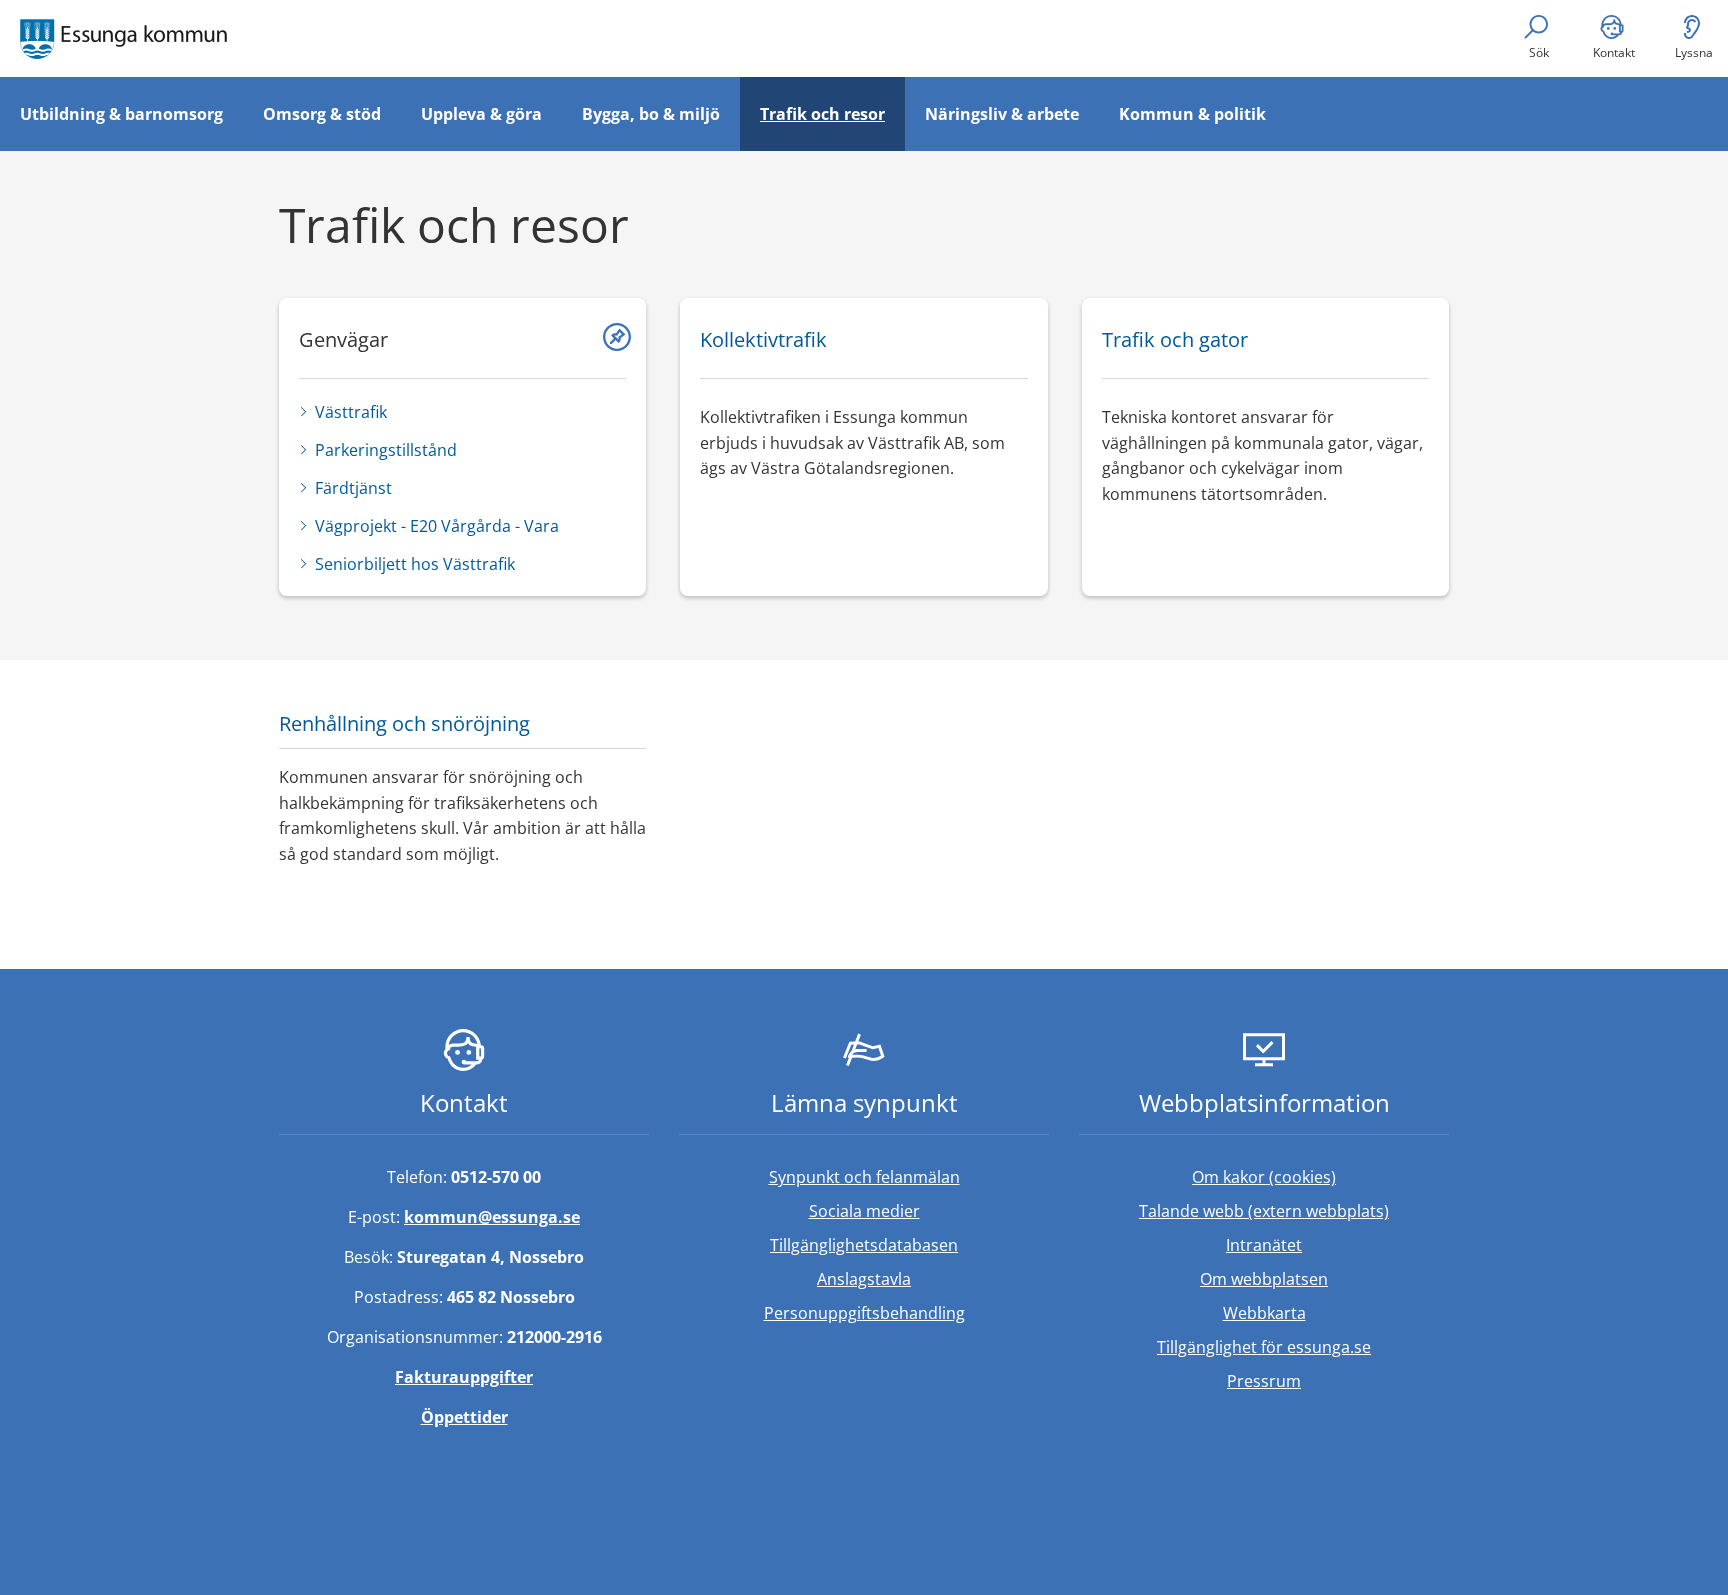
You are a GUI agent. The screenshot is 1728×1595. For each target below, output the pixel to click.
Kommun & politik (1192, 114)
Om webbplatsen (1264, 1279)
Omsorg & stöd (322, 114)
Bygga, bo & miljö (651, 114)
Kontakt (1614, 52)
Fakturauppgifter (464, 1377)
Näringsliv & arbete (1002, 114)
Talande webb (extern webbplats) (1294, 1210)
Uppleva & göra (481, 114)
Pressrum (1338, 1380)
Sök (1539, 52)
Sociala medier (864, 1211)
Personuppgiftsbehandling (864, 1313)
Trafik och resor (822, 114)
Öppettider (464, 1417)
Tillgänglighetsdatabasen (909, 1244)
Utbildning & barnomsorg (121, 114)
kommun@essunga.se (492, 1217)
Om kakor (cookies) (1264, 1177)
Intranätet (1337, 1244)
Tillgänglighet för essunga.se (1264, 1347)
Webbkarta (1264, 1313)
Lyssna (1694, 52)
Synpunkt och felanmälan (864, 1177)
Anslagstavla (864, 1279)
